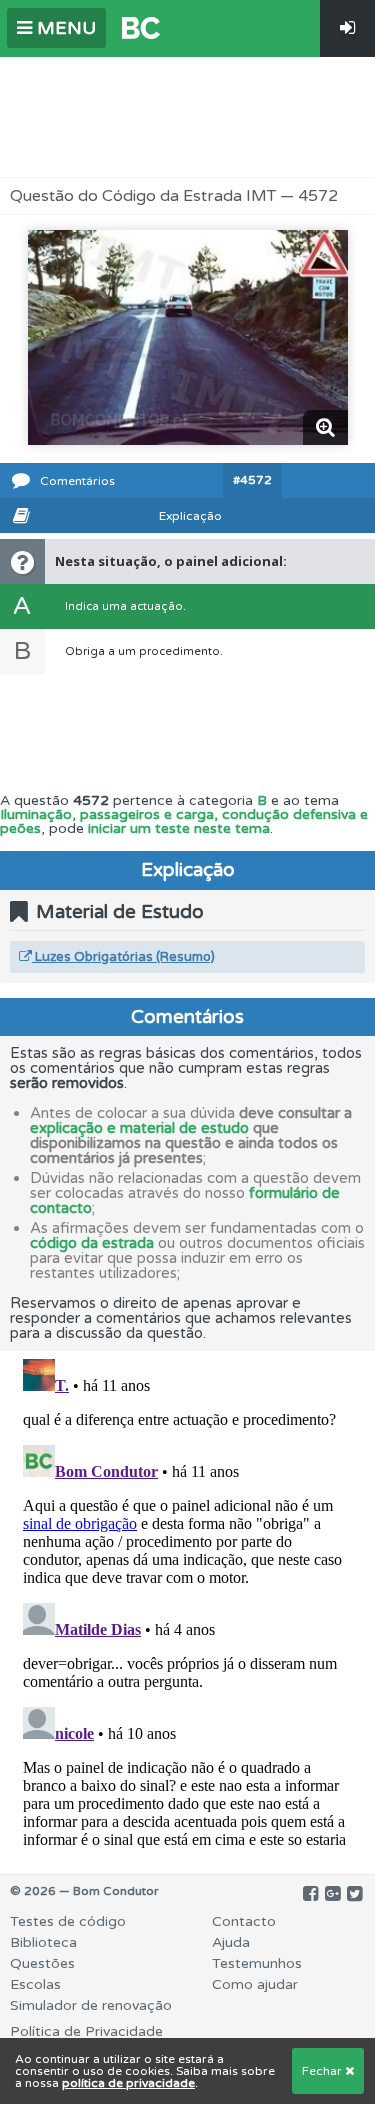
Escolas (35, 1984)
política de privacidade (128, 2083)
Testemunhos (257, 1963)
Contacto (244, 1921)
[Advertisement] (188, 117)
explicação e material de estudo (139, 1128)
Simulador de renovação (91, 2005)
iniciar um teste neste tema (179, 828)
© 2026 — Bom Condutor (84, 1891)
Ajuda (231, 1942)
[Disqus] (187, 1601)
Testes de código (68, 1921)
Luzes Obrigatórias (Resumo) (123, 957)
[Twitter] (354, 1894)
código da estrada (92, 1243)
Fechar (323, 2071)
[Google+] (332, 1894)
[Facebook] (310, 1894)
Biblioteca (43, 1942)
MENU (64, 28)
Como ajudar (255, 1984)
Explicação (190, 516)
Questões (42, 1963)
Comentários (77, 481)
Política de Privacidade (86, 2031)
